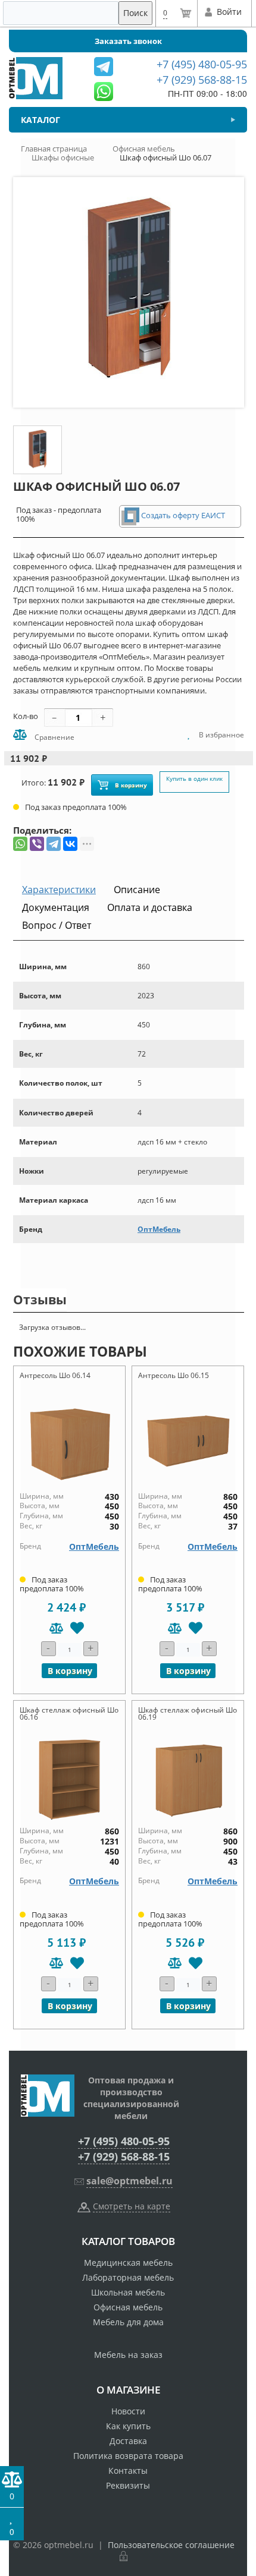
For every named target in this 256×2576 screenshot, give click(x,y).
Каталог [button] (40, 120)
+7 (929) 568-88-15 (124, 2156)
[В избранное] (77, 1628)
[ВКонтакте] (70, 844)
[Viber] (37, 844)
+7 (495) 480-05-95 (124, 2141)
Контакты (128, 2471)
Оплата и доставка (150, 907)
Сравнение (54, 737)
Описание (137, 890)
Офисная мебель (128, 2307)
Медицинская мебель (128, 2263)
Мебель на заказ (128, 2355)
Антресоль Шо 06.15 (174, 1375)
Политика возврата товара (128, 2456)
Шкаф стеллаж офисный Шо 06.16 (69, 1713)
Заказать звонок (128, 41)
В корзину (131, 785)
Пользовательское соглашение (171, 2545)
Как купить (128, 2426)
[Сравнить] (56, 1628)
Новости (128, 2411)
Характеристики (59, 890)
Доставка (128, 2441)
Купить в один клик (194, 778)
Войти (229, 12)
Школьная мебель (128, 2292)
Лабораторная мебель (128, 2277)
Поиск (135, 13)
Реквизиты (128, 2485)
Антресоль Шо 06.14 (55, 1375)
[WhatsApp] (20, 844)
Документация (56, 907)
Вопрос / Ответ (57, 925)
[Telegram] (54, 844)
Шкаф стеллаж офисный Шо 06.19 (188, 1713)
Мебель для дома (128, 2322)
